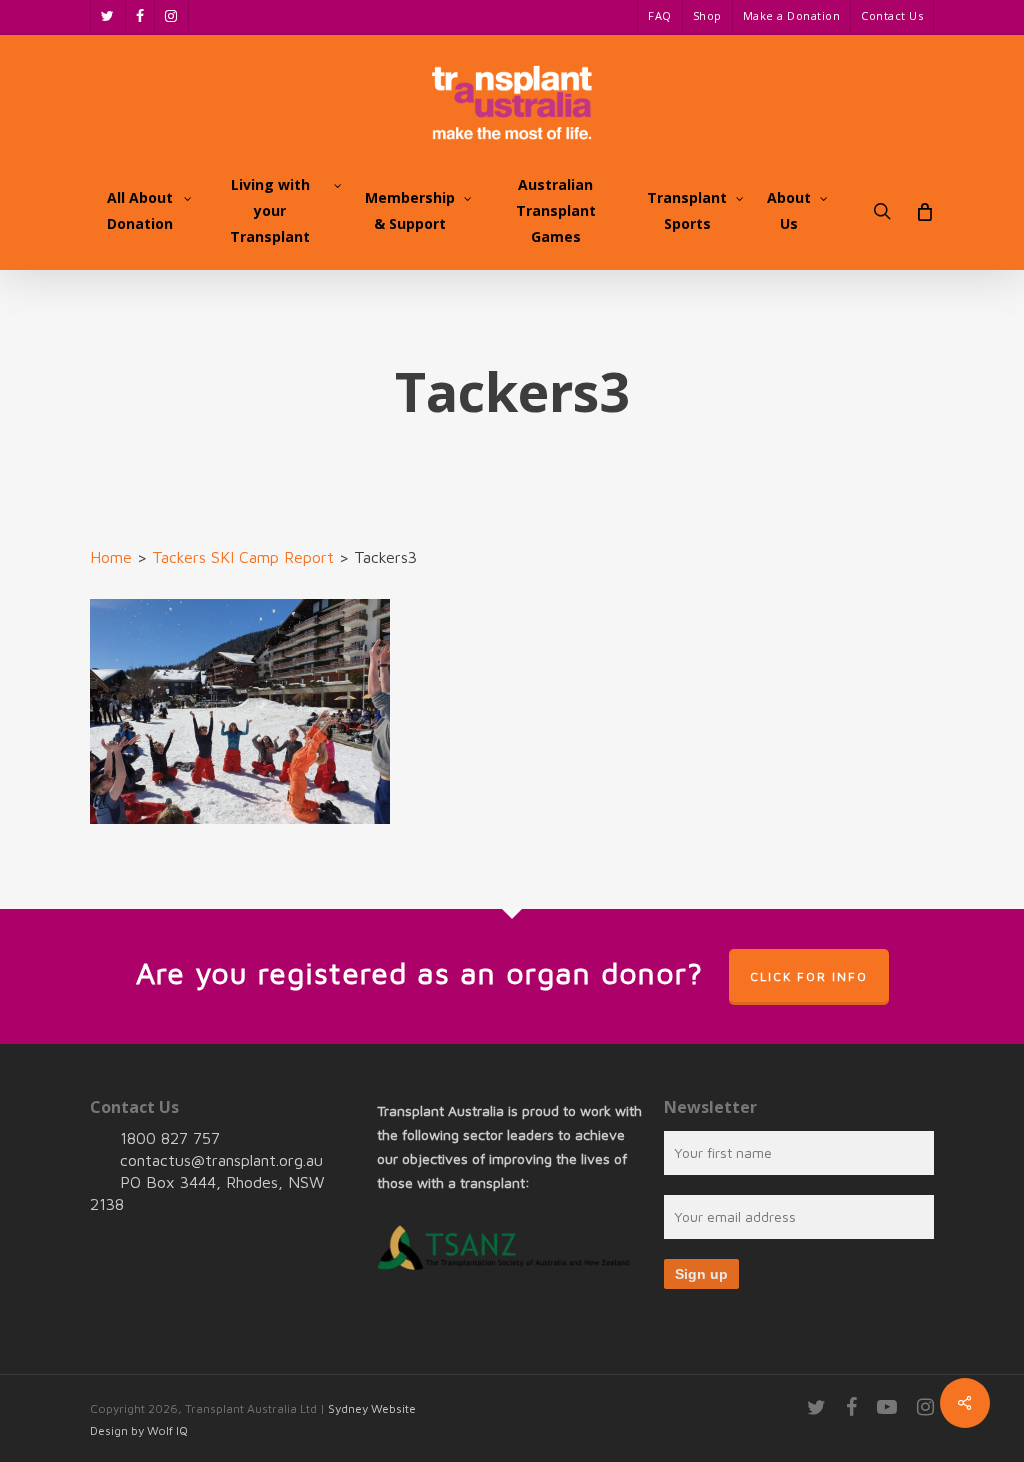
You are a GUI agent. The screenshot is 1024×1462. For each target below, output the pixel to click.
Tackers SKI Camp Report (243, 557)
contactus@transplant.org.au (221, 1160)
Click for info (809, 976)
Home (111, 557)
